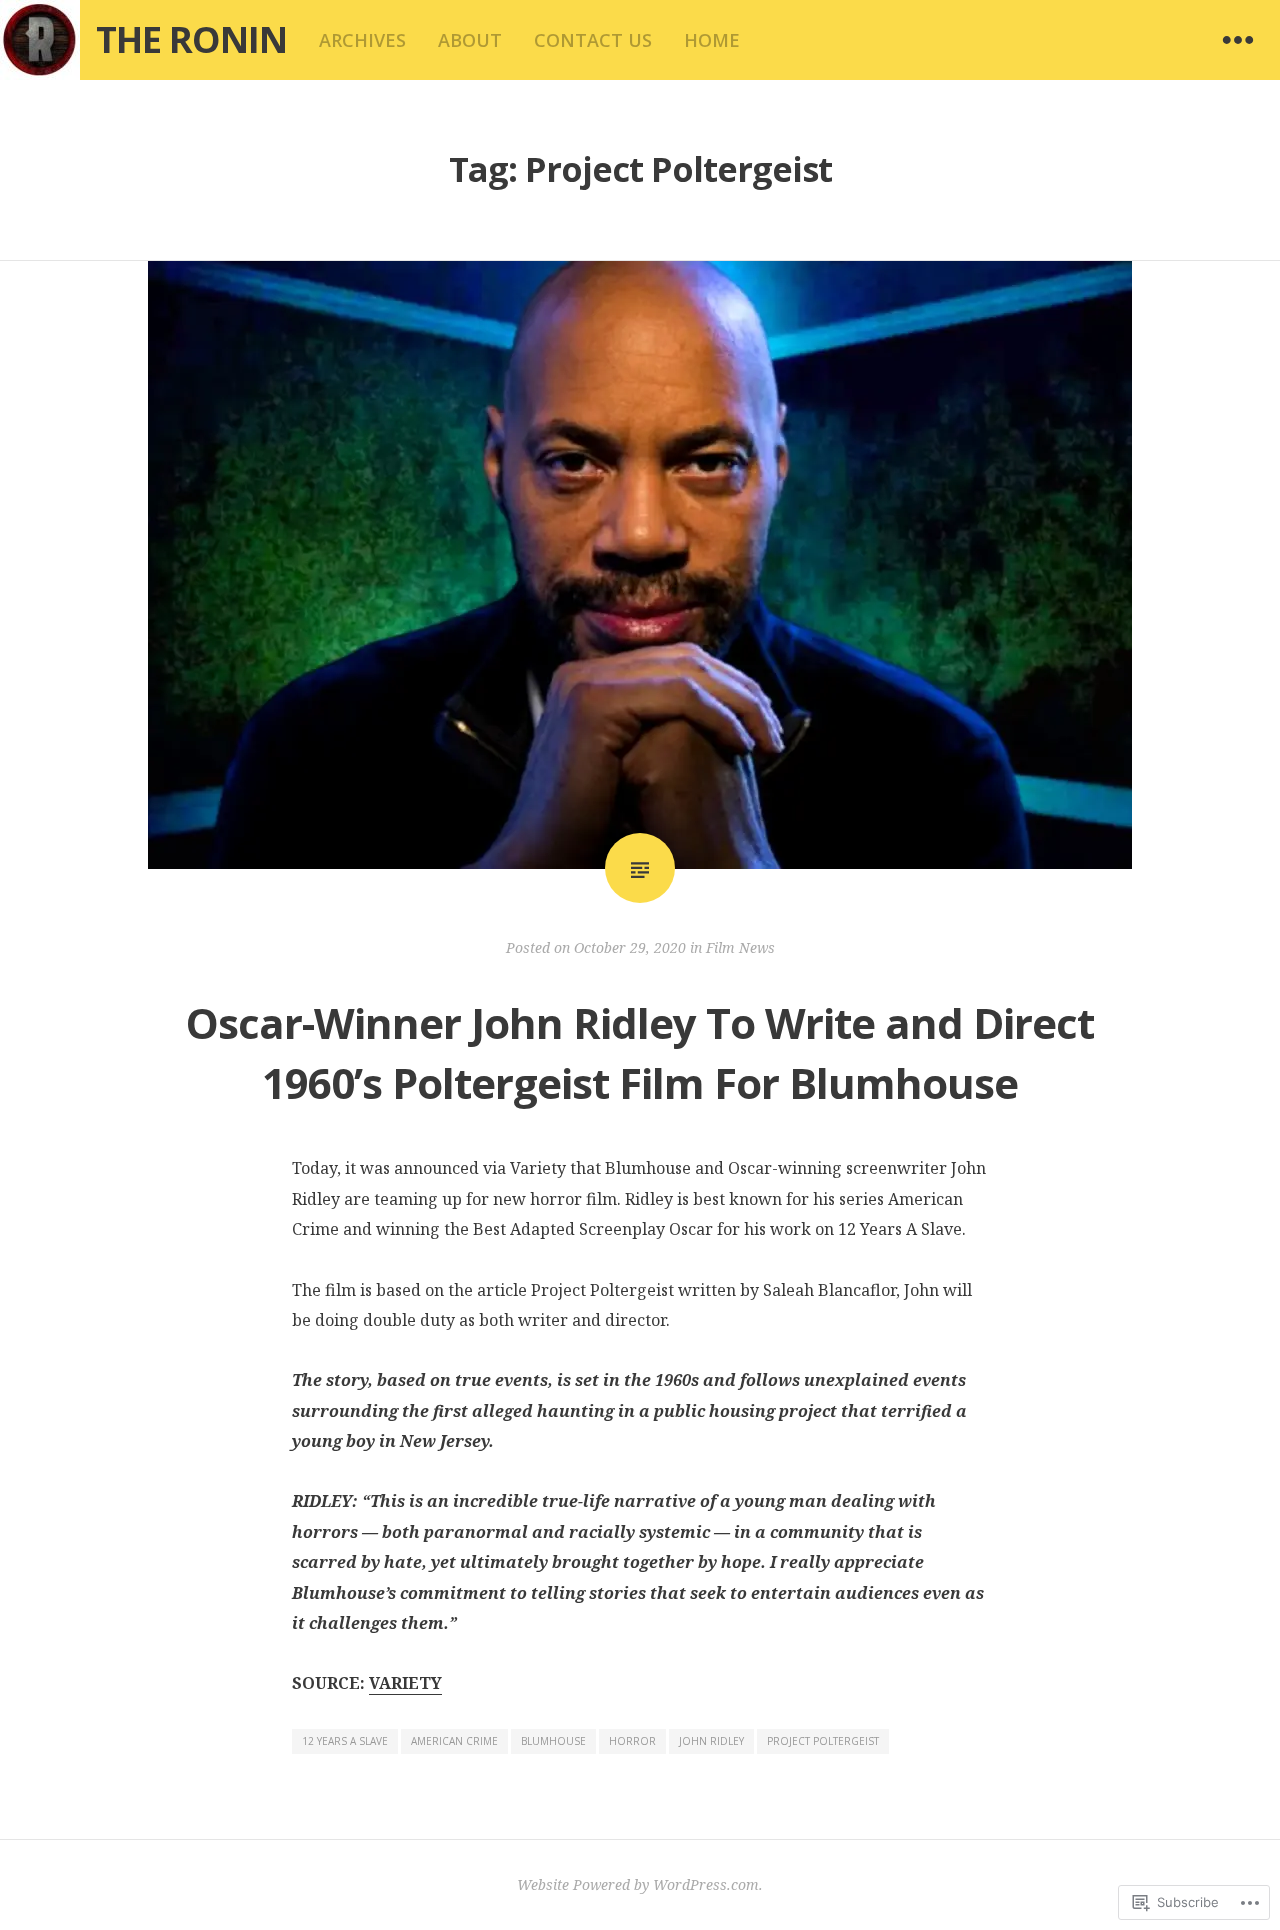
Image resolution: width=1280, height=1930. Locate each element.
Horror (632, 1741)
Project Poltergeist (823, 1741)
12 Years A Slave (345, 1741)
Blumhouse (553, 1741)
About (470, 40)
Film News (740, 947)
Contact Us (593, 40)
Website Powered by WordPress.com (638, 1884)
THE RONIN (191, 39)
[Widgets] (1238, 40)
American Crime (454, 1741)
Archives (362, 40)
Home (712, 40)
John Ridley (711, 1741)
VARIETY (405, 1683)
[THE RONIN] (40, 40)
